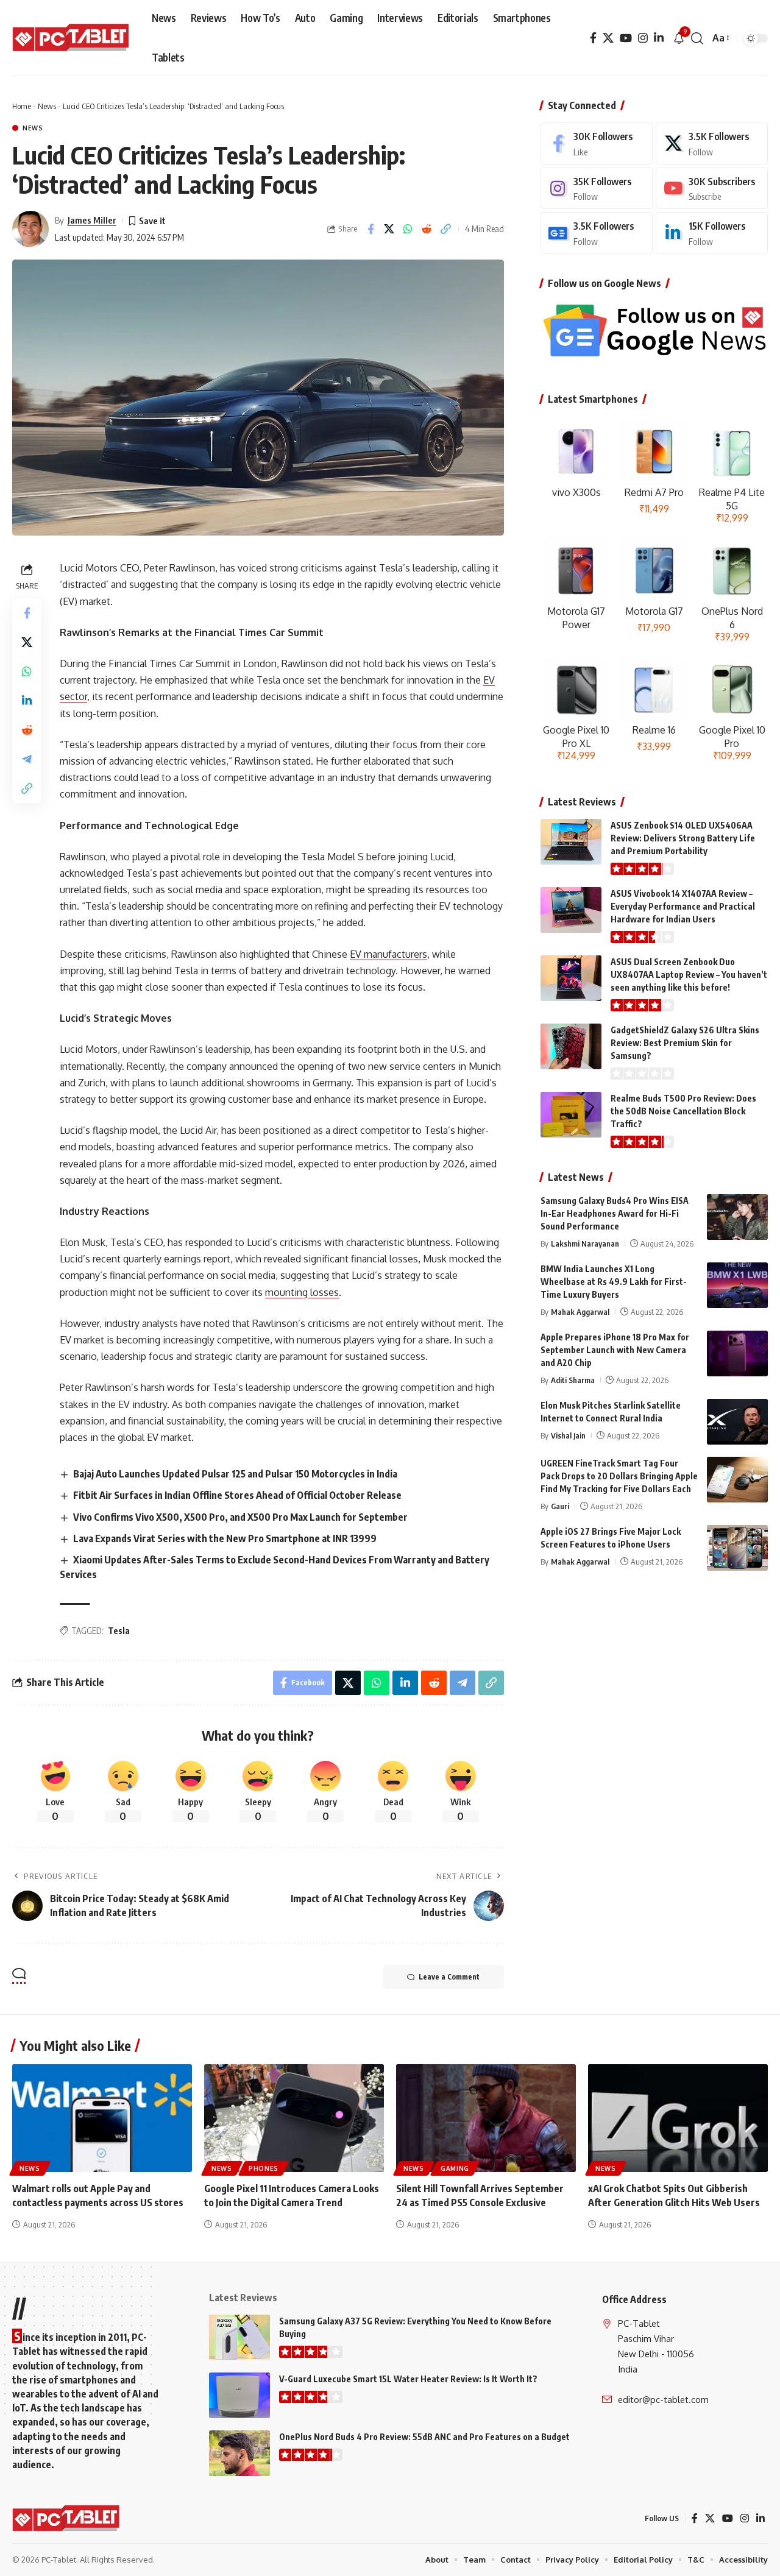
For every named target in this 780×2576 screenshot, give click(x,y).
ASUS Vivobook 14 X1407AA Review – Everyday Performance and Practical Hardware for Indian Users (683, 906)
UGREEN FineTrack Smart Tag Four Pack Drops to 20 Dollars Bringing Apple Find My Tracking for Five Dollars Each (619, 1476)
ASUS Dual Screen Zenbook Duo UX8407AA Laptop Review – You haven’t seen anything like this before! (689, 975)
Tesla (119, 1631)
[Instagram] (643, 38)
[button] (697, 38)
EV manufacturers (388, 954)
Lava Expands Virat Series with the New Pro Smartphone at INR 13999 (225, 1538)
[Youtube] (712, 189)
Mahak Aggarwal (580, 1312)
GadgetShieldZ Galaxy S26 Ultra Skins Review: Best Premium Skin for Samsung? (685, 1043)
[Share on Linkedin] (27, 701)
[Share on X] (389, 229)
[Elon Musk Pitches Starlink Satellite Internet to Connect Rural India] (737, 1422)
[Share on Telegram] (27, 759)
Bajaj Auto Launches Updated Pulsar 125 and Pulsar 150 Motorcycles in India (235, 1474)
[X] (608, 38)
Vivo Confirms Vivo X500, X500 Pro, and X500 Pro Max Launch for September (240, 1517)
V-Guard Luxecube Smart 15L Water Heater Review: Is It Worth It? (408, 2379)
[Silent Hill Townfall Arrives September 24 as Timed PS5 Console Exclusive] (486, 2118)
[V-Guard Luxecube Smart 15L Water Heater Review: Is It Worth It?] (239, 2395)
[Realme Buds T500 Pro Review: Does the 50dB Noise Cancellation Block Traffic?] (571, 1115)
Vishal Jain (568, 1435)
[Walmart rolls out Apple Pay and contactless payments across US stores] (102, 2118)
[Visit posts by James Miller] (30, 229)
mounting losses (302, 1292)
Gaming (455, 2168)
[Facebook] (593, 38)
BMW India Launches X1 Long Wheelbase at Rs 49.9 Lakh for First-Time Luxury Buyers (614, 1282)
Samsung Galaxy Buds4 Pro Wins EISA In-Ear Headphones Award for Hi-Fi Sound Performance (615, 1213)
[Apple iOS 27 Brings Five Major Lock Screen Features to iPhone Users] (737, 1548)
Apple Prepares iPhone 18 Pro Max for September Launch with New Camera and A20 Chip (615, 1350)
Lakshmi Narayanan (585, 1244)
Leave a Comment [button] (449, 1977)
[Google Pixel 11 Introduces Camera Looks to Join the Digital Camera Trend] (294, 2118)
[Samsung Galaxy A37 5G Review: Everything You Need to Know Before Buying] (239, 2337)
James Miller (92, 220)
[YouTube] (626, 38)
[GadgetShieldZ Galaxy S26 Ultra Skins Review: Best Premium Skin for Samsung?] (571, 1046)
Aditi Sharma (573, 1380)
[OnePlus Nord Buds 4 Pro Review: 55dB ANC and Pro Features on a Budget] (239, 2453)
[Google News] (597, 233)
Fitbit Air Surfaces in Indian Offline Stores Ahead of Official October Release (237, 1495)
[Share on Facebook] (370, 229)
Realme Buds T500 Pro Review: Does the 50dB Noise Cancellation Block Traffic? (683, 1111)
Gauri (560, 1506)
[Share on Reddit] (427, 229)
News (47, 106)
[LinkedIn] (659, 38)
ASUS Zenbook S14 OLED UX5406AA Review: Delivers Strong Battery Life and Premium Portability (683, 838)
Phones (264, 2168)
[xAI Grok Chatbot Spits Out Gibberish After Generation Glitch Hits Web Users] (678, 2118)
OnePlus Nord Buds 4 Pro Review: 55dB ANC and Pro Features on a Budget (424, 2437)
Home (22, 106)
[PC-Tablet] (72, 38)
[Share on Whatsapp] (408, 229)
